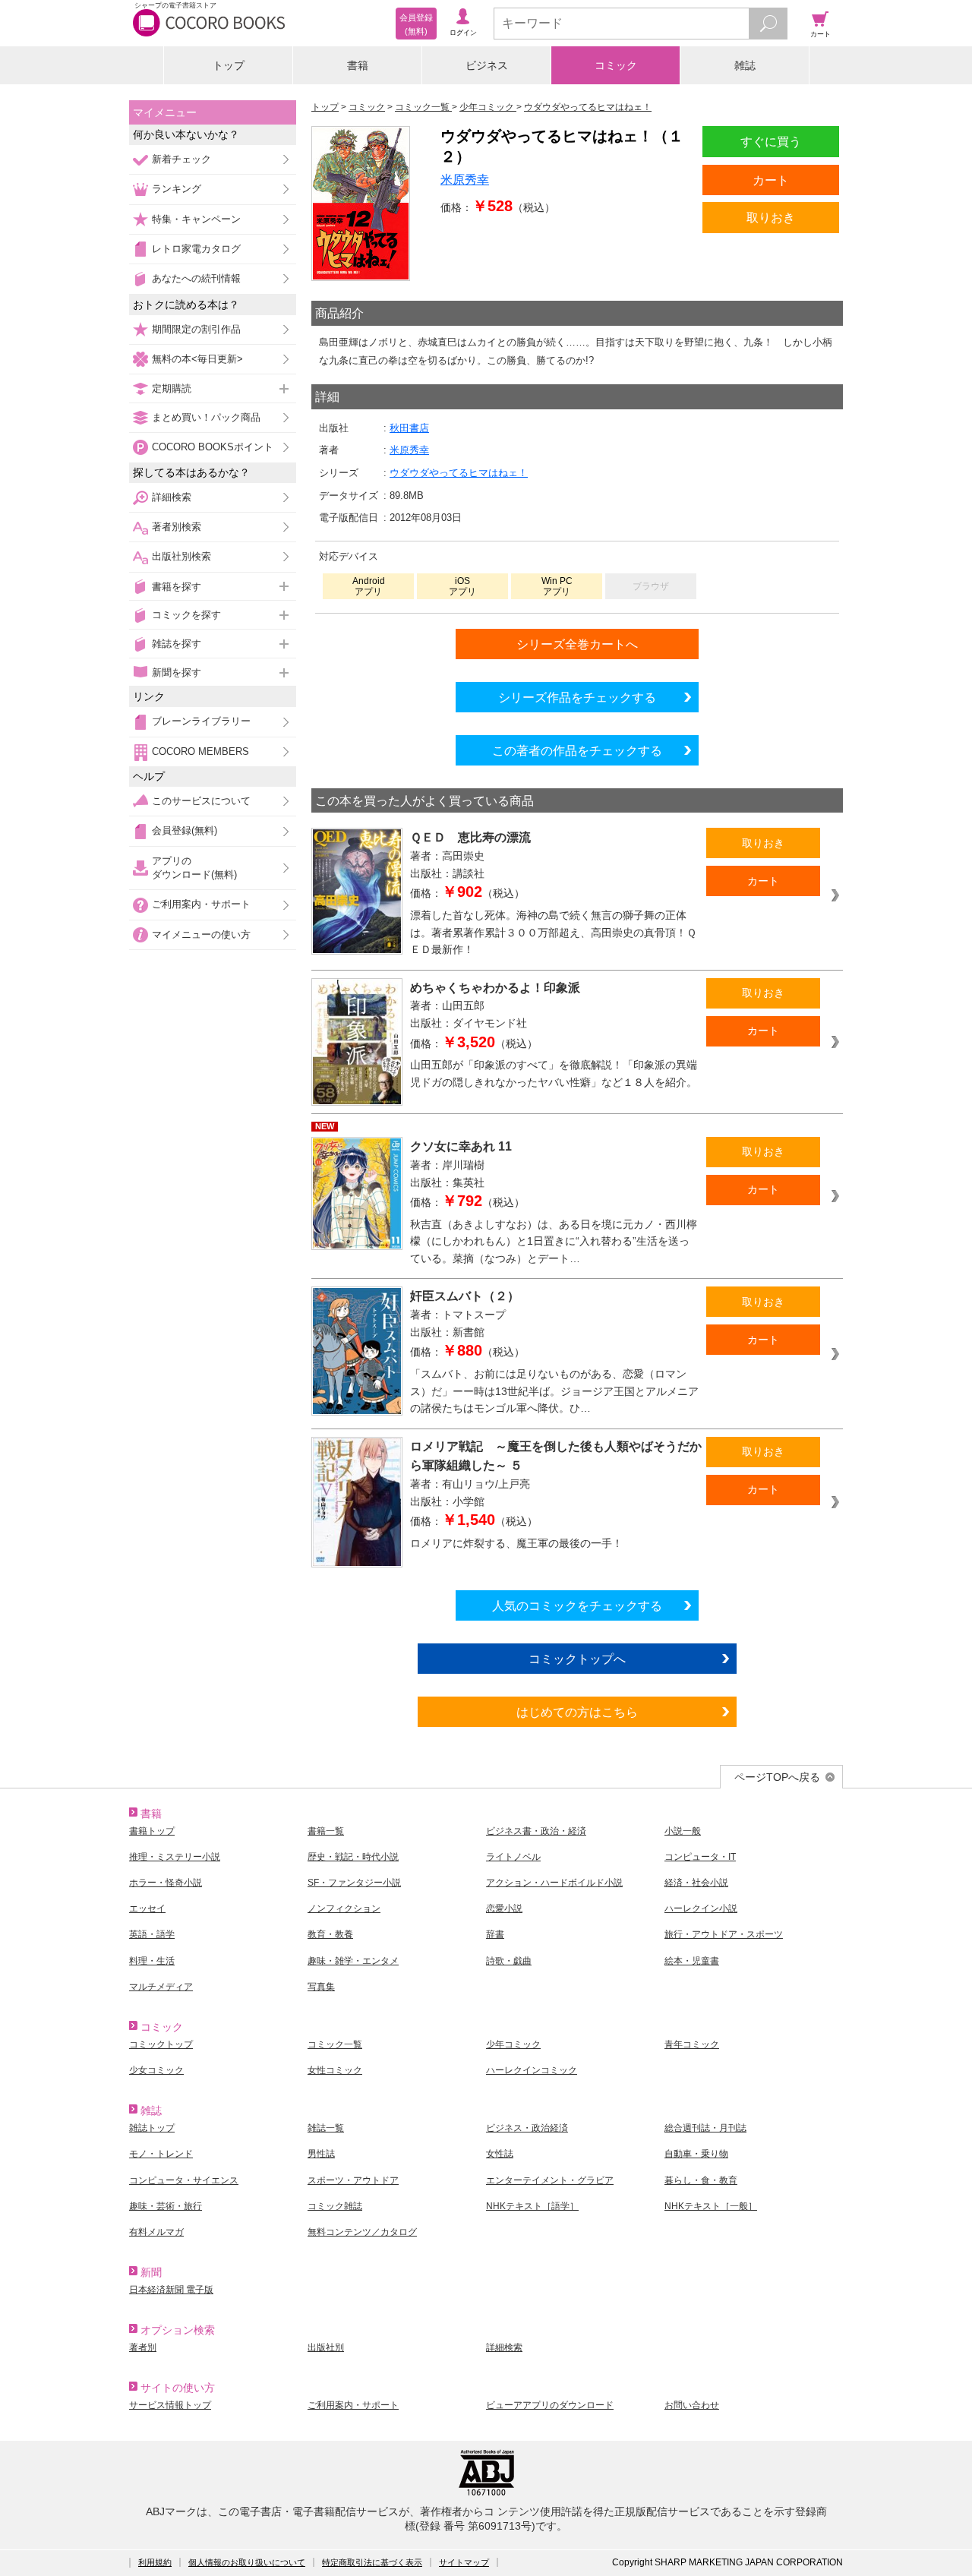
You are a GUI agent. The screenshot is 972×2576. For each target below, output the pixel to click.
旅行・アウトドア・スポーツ (724, 1934)
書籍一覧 (326, 1831)
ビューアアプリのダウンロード (550, 2405)
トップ (229, 65)
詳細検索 (172, 497)
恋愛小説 (504, 1908)
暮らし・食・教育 (701, 2180)
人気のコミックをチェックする (577, 1605)
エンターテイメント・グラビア (550, 2180)
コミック (616, 65)
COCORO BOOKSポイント (213, 447)
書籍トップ (152, 1831)
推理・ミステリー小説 (175, 1857)
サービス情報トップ (170, 2405)
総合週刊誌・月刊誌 (705, 2128)
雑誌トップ (152, 2128)
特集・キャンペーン (196, 219)
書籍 (358, 65)
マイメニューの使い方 (201, 934)
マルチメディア (161, 1987)
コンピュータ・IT (700, 1857)
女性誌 (500, 2154)
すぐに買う (771, 141)
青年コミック (692, 2044)
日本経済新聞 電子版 (171, 2290)
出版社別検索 (181, 556)
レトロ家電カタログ (196, 249)
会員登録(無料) (185, 830)
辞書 (495, 1934)
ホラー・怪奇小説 (166, 1883)
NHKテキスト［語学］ (532, 2206)
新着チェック (181, 159)
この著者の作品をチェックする (577, 750)
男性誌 (321, 2154)
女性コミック (335, 2070)
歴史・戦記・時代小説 (353, 1857)
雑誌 (745, 65)
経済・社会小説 (696, 1883)
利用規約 (155, 2562)
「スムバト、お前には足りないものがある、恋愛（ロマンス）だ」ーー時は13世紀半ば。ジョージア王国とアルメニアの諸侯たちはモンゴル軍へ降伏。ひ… (554, 1391)
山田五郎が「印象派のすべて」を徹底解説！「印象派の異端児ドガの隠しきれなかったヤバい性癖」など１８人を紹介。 (554, 1073)
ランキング (177, 189)
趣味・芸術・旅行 (166, 2206)
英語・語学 (152, 1934)
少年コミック (513, 2044)
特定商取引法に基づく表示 (372, 2562)
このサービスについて (201, 801)
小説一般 (683, 1831)
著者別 (143, 2347)
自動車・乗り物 (696, 2154)
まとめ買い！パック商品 (206, 417)
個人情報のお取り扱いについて (247, 2562)
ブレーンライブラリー (201, 721)
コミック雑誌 (335, 2206)
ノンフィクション (344, 1908)
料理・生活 (152, 1961)
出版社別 (326, 2347)
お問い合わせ (692, 2405)
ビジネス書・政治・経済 (536, 1831)
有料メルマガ (156, 2232)
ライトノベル (513, 1857)
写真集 (321, 1987)
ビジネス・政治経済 (527, 2128)
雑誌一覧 (326, 2128)
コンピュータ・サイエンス (184, 2180)
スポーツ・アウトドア (353, 2180)
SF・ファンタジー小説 (354, 1883)
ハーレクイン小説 (701, 1908)
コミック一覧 (335, 2044)
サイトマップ (464, 2562)
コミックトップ (161, 2044)
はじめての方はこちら (577, 1712)
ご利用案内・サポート (201, 904)
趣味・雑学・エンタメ (353, 1961)
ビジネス (487, 65)
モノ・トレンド (161, 2154)
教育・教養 (330, 1934)
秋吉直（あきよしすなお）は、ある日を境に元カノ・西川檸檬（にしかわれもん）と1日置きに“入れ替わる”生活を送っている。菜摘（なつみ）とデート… (554, 1241)
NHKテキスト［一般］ (711, 2206)
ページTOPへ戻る (777, 1777)
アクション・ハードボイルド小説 (554, 1883)
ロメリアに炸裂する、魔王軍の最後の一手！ (516, 1543)
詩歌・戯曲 (509, 1961)
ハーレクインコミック (532, 2070)
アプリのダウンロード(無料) (194, 868)
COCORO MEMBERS (200, 751)
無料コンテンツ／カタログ (362, 2232)
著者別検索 (177, 527)
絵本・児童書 (692, 1961)
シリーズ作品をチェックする (577, 697)
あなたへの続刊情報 (196, 278)
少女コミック (156, 2070)
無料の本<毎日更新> (197, 359)
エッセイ (147, 1908)
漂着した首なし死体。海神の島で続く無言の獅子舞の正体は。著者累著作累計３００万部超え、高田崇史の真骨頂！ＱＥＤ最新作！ (553, 932)
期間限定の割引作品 (196, 329)
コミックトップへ (577, 1659)
